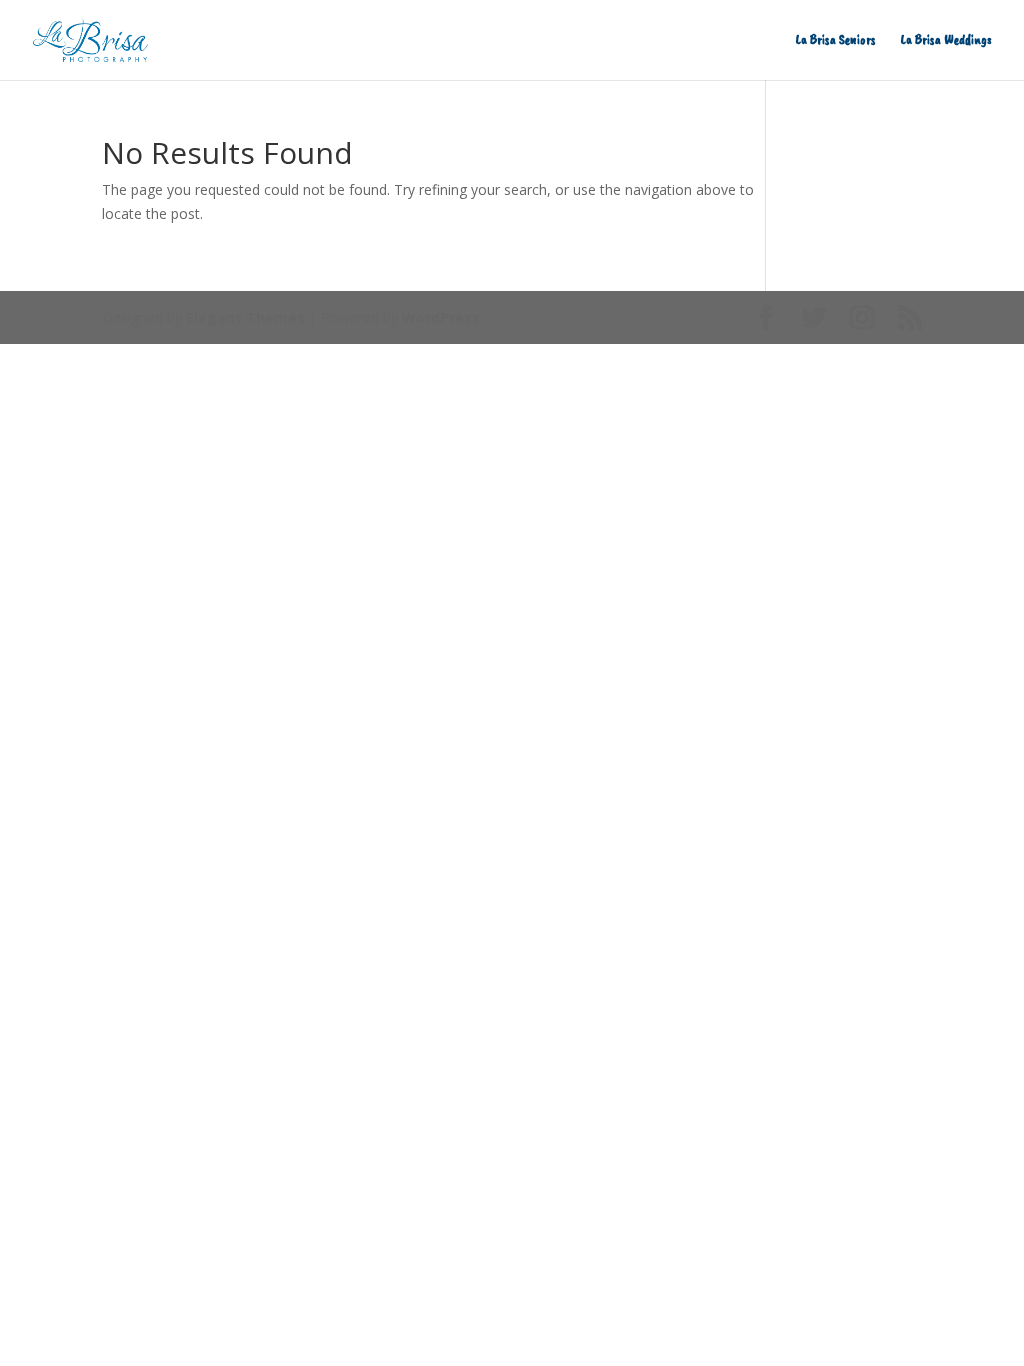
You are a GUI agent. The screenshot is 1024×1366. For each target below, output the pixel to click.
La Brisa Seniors (836, 40)
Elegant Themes (245, 317)
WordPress (441, 317)
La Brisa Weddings (946, 40)
